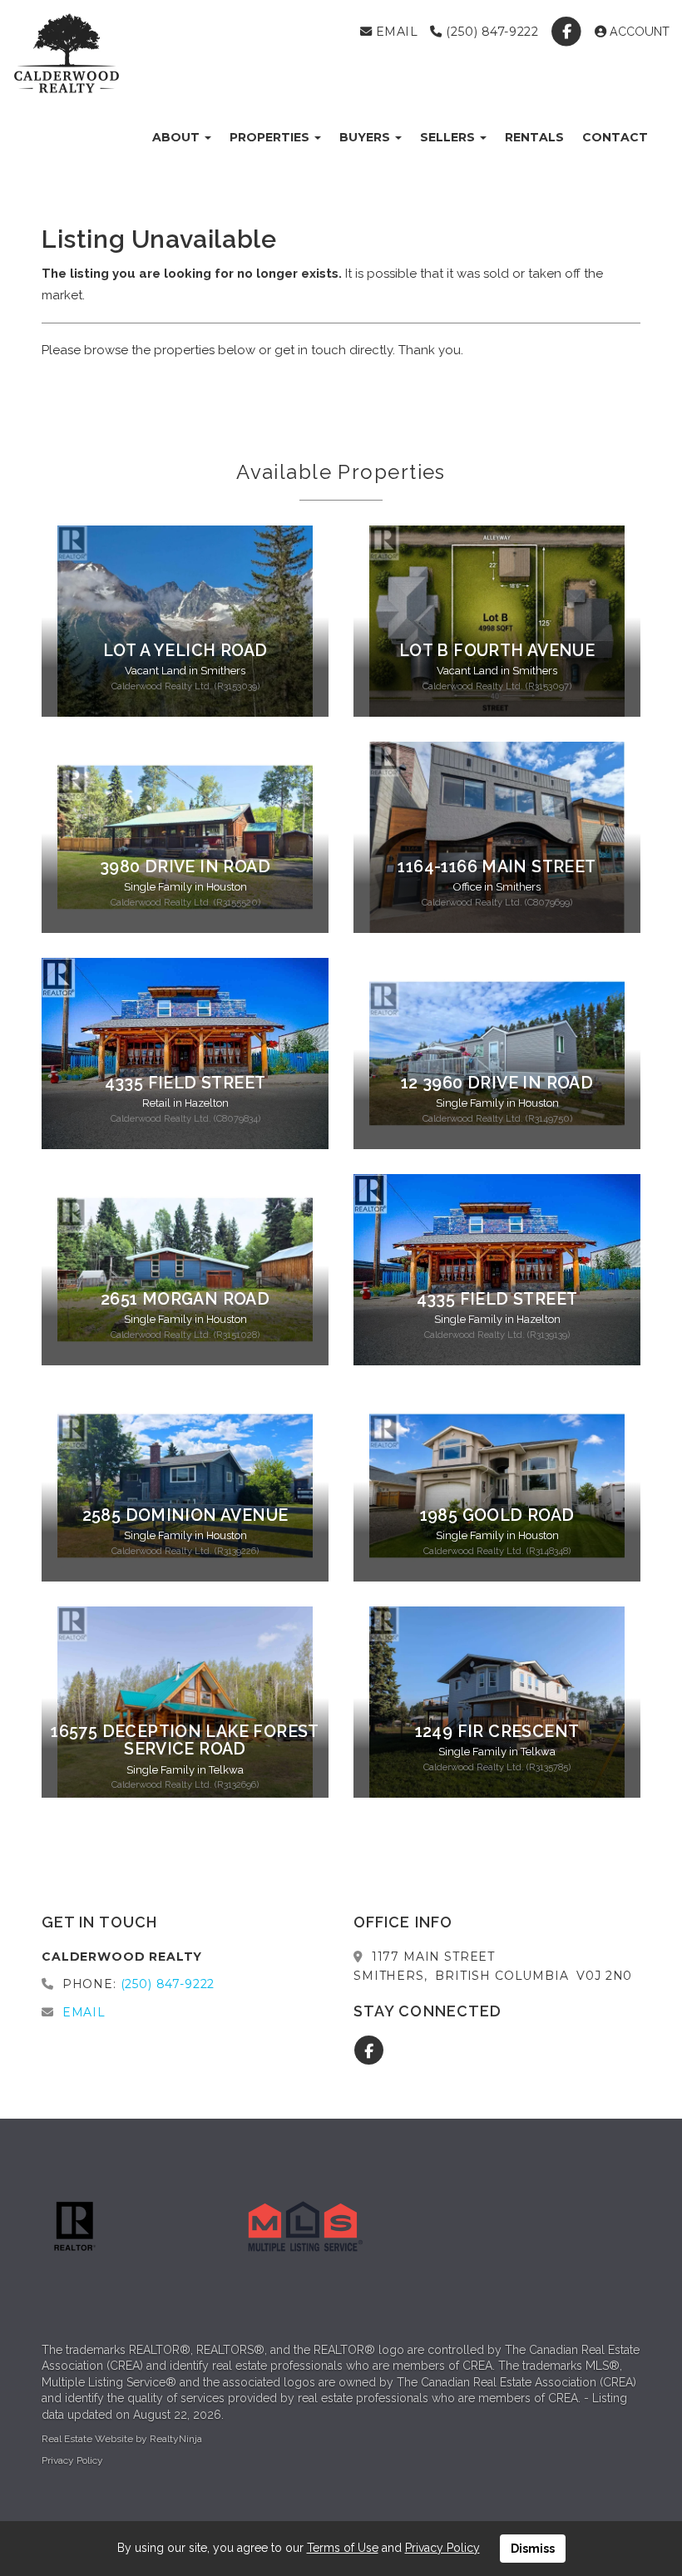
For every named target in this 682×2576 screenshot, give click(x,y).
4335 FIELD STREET (185, 1083)
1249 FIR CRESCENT (497, 1732)
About (178, 137)
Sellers (449, 137)
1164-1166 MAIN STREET (497, 867)
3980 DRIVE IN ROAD (185, 867)
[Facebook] (568, 32)
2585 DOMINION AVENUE (185, 1515)
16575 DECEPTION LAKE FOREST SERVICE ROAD (185, 1740)
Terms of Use (343, 2548)
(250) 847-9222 (490, 32)
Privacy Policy (72, 2460)
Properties (271, 137)
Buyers (366, 137)
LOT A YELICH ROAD (185, 651)
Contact (615, 137)
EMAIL (395, 32)
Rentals (534, 137)
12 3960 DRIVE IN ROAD (497, 1083)
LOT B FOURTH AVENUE (497, 651)
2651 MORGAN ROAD (185, 1299)
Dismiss (533, 2549)
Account (638, 32)
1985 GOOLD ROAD (497, 1515)
